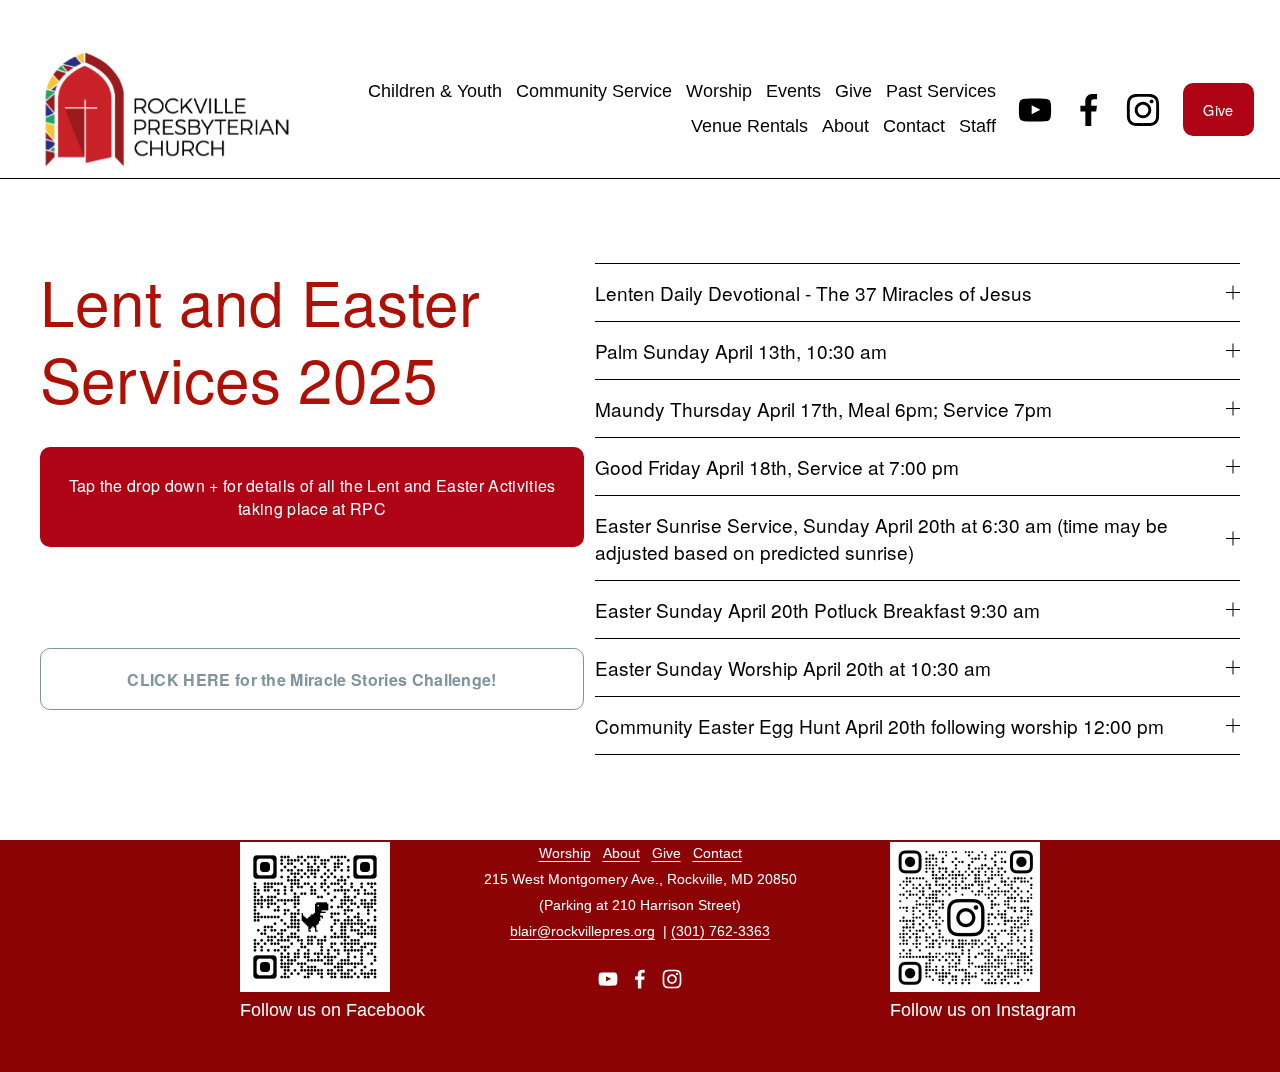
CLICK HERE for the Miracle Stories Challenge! (311, 679)
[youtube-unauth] (1035, 110)
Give (853, 91)
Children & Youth (435, 91)
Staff (977, 126)
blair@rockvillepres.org (582, 931)
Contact (914, 126)
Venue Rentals (749, 126)
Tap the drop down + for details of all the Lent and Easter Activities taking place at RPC (312, 497)
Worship (719, 91)
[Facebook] (1089, 110)
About (845, 126)
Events (793, 91)
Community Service (594, 91)
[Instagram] (1143, 110)
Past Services (941, 91)
